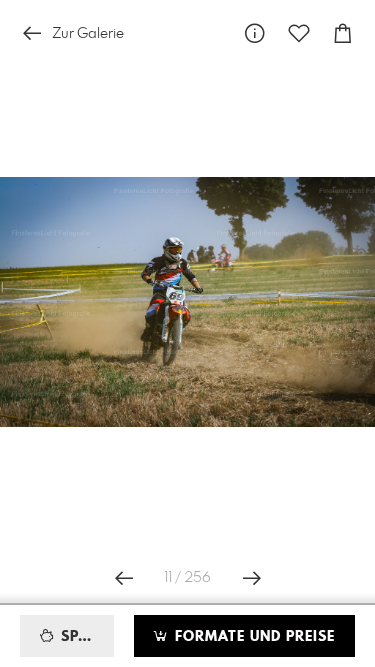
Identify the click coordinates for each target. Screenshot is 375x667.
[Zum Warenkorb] (343, 33)
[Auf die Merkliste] (299, 33)
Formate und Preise (252, 637)
